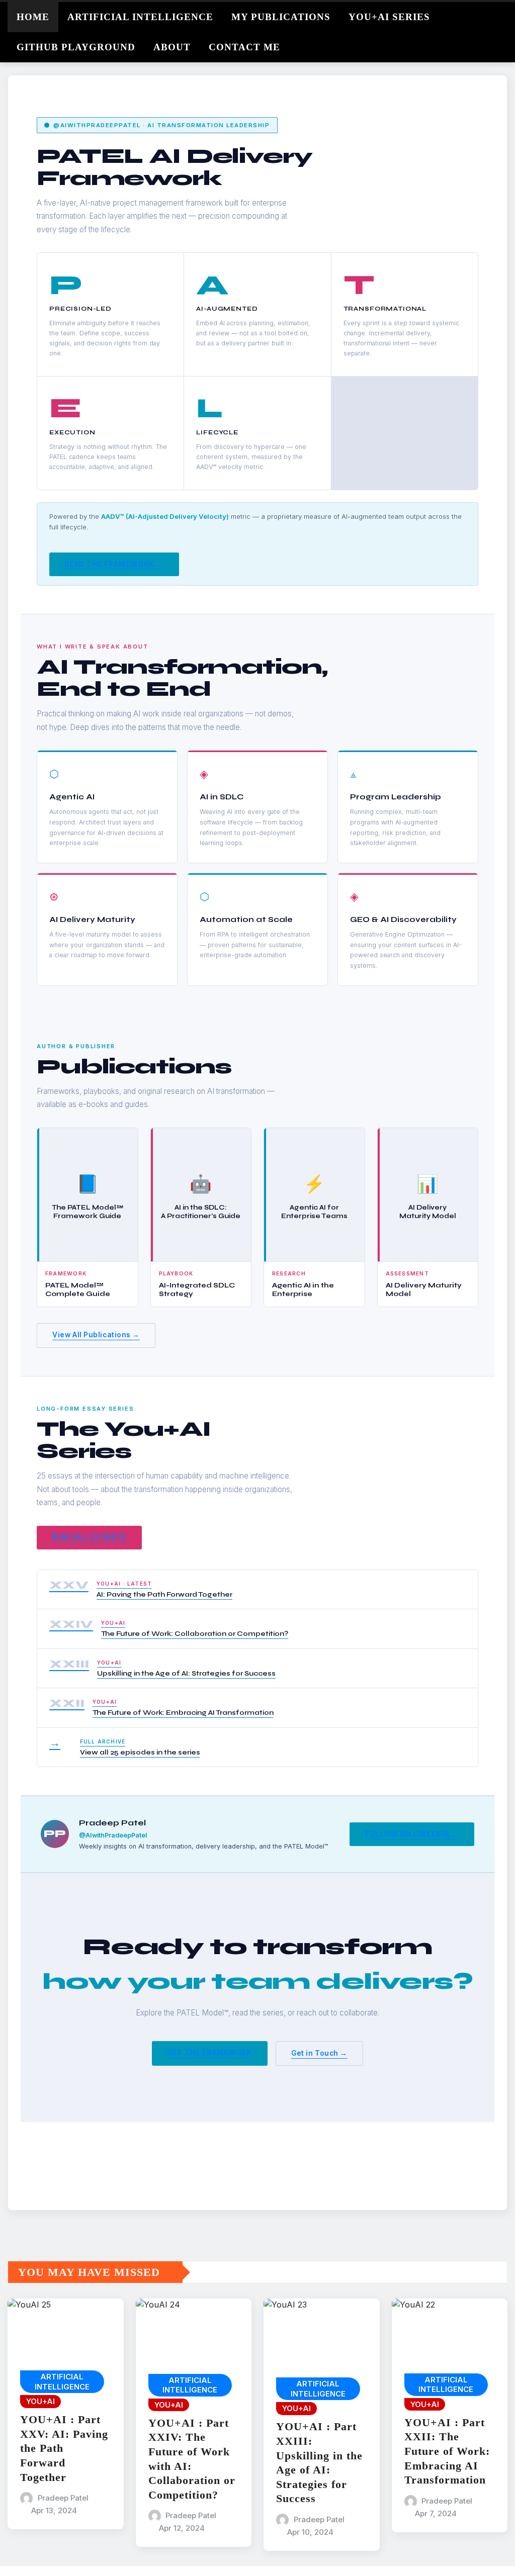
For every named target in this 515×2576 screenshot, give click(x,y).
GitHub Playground (76, 47)
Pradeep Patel (63, 2498)
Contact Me (244, 47)
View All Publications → (96, 1335)
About (172, 47)
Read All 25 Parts (89, 1537)
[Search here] (504, 15)
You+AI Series (389, 17)
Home (33, 17)
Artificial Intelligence (140, 17)
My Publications (281, 17)
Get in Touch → (319, 2053)
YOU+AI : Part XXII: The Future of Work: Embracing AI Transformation (447, 2451)
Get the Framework (209, 2053)
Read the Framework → (114, 564)
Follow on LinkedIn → (412, 1834)
